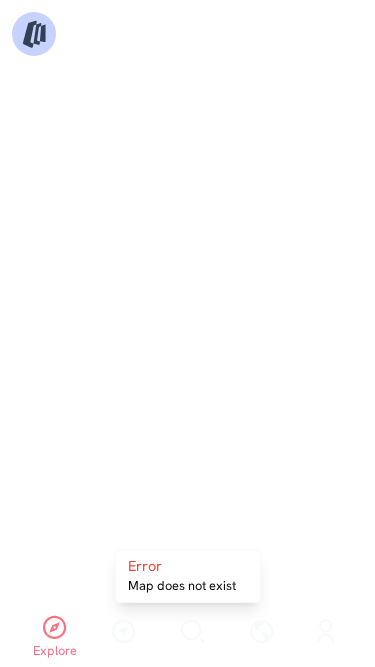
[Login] (325, 633)
